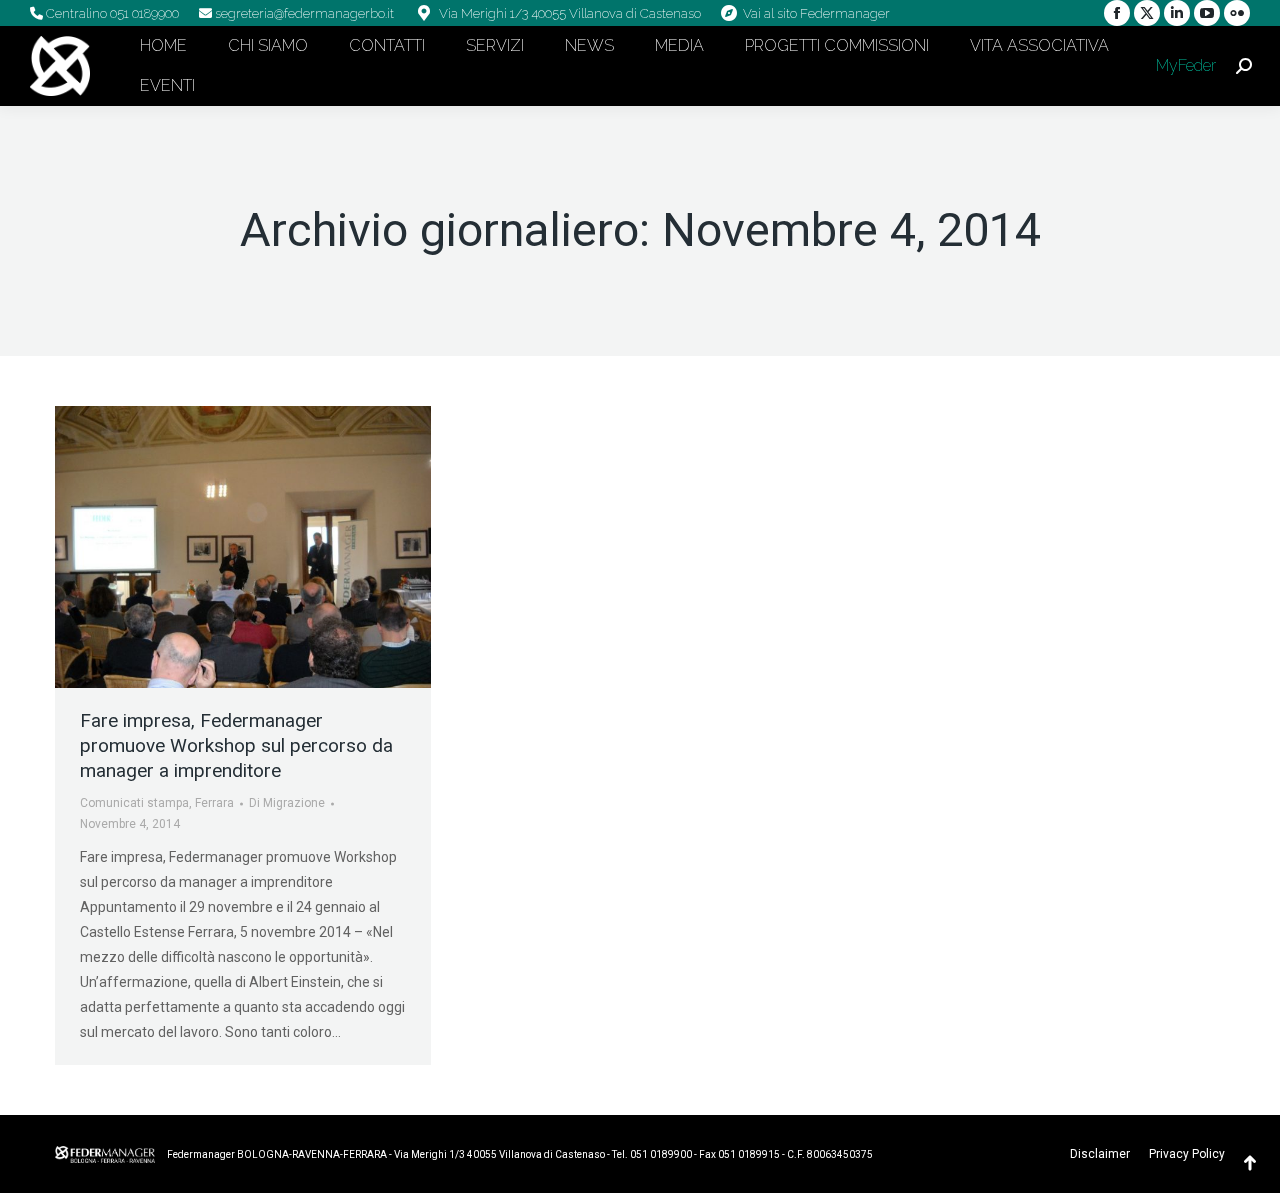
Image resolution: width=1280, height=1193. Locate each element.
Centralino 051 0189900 (111, 13)
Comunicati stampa (134, 803)
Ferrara (214, 803)
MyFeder (1184, 65)
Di (287, 803)
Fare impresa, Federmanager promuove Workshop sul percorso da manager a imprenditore (236, 745)
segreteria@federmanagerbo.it (303, 13)
